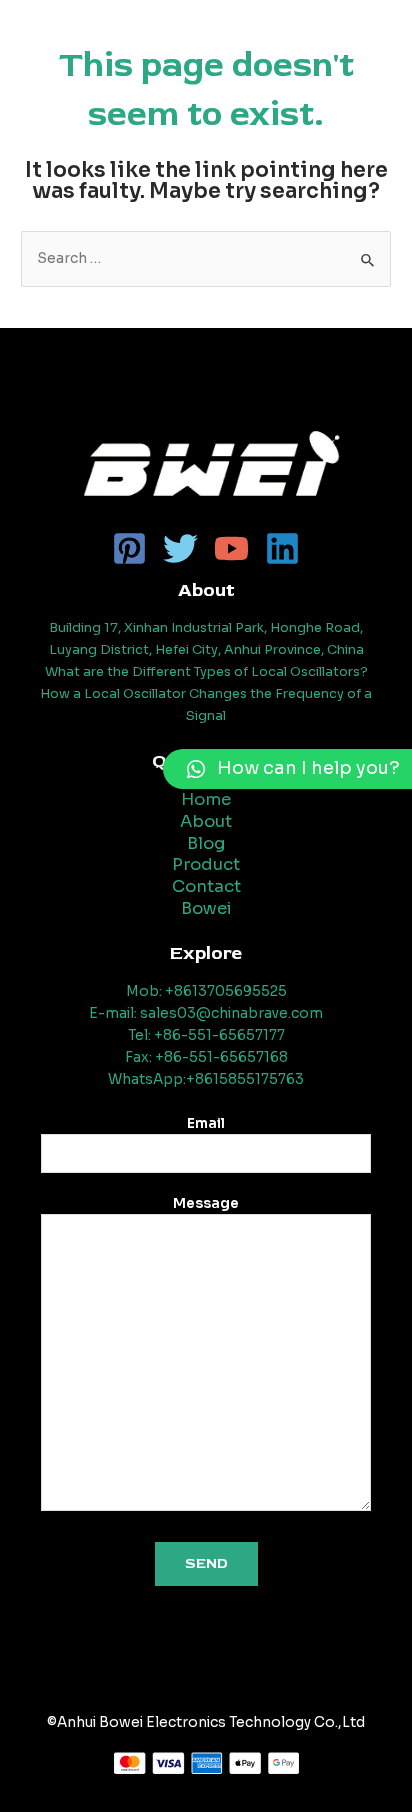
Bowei (206, 908)
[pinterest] (129, 548)
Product (206, 864)
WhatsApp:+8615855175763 (206, 1079)
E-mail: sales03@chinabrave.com (206, 1013)
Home (206, 799)
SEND (206, 1563)
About (206, 821)
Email (206, 1124)
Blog (206, 843)
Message (206, 1204)
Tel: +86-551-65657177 (206, 1035)
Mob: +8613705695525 (206, 991)
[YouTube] (231, 548)
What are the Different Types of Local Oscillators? (206, 672)
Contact (206, 886)
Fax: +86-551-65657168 (206, 1057)
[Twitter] (180, 548)
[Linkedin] (282, 548)
